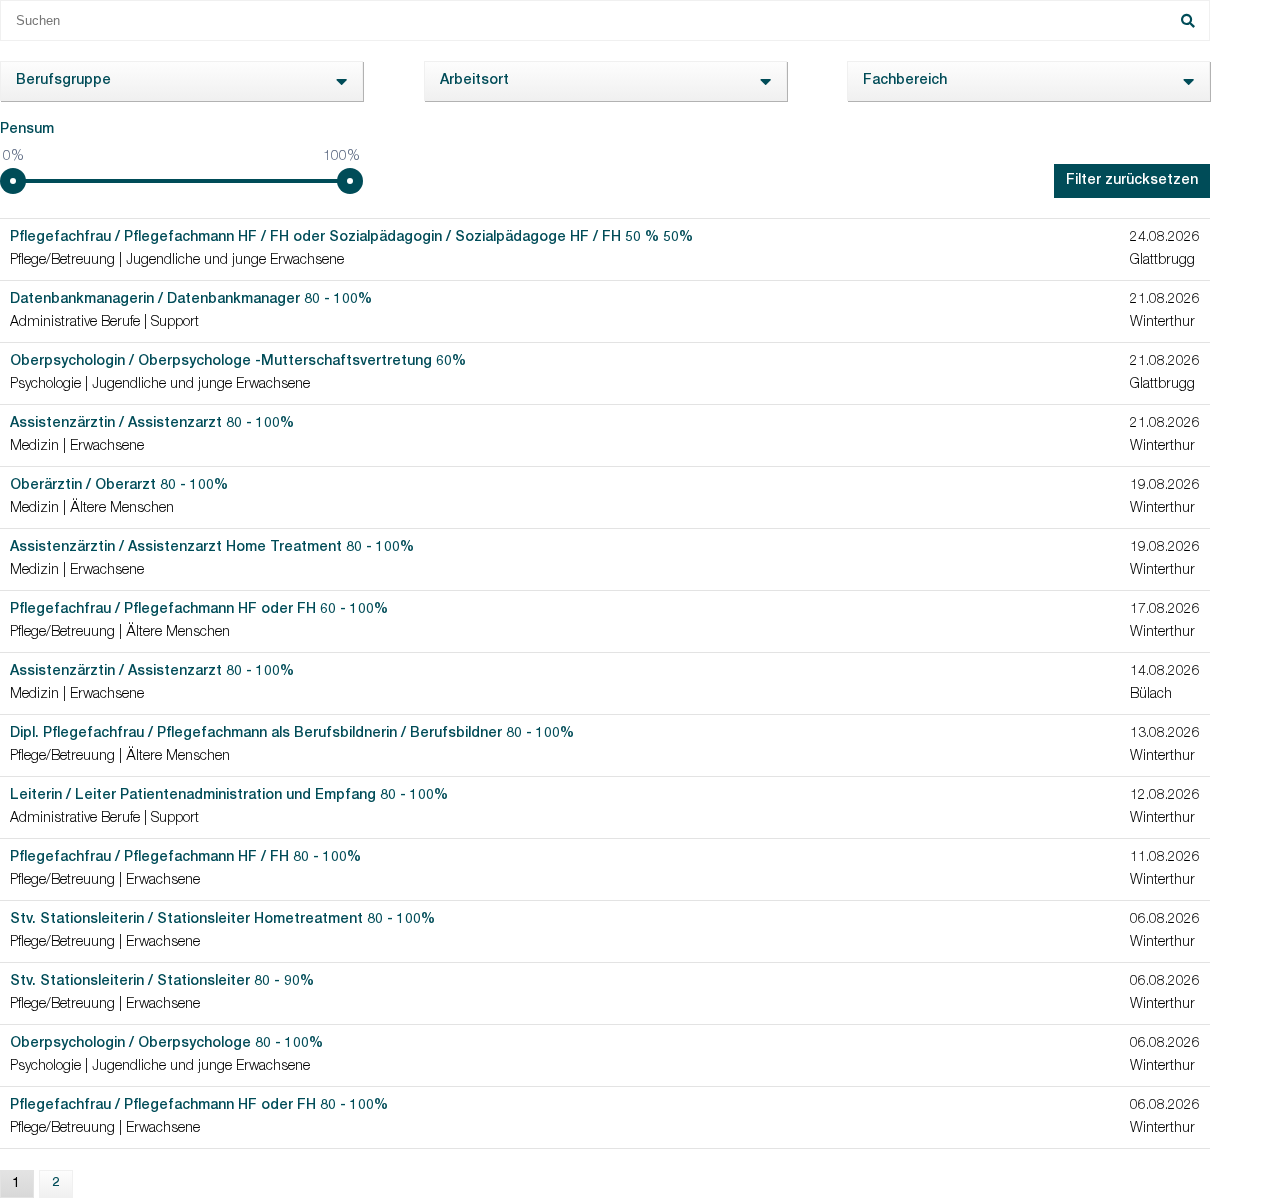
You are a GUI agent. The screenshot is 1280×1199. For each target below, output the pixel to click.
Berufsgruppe (63, 81)
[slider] (13, 181)
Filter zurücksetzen (1132, 181)
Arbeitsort (474, 81)
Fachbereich (905, 81)
